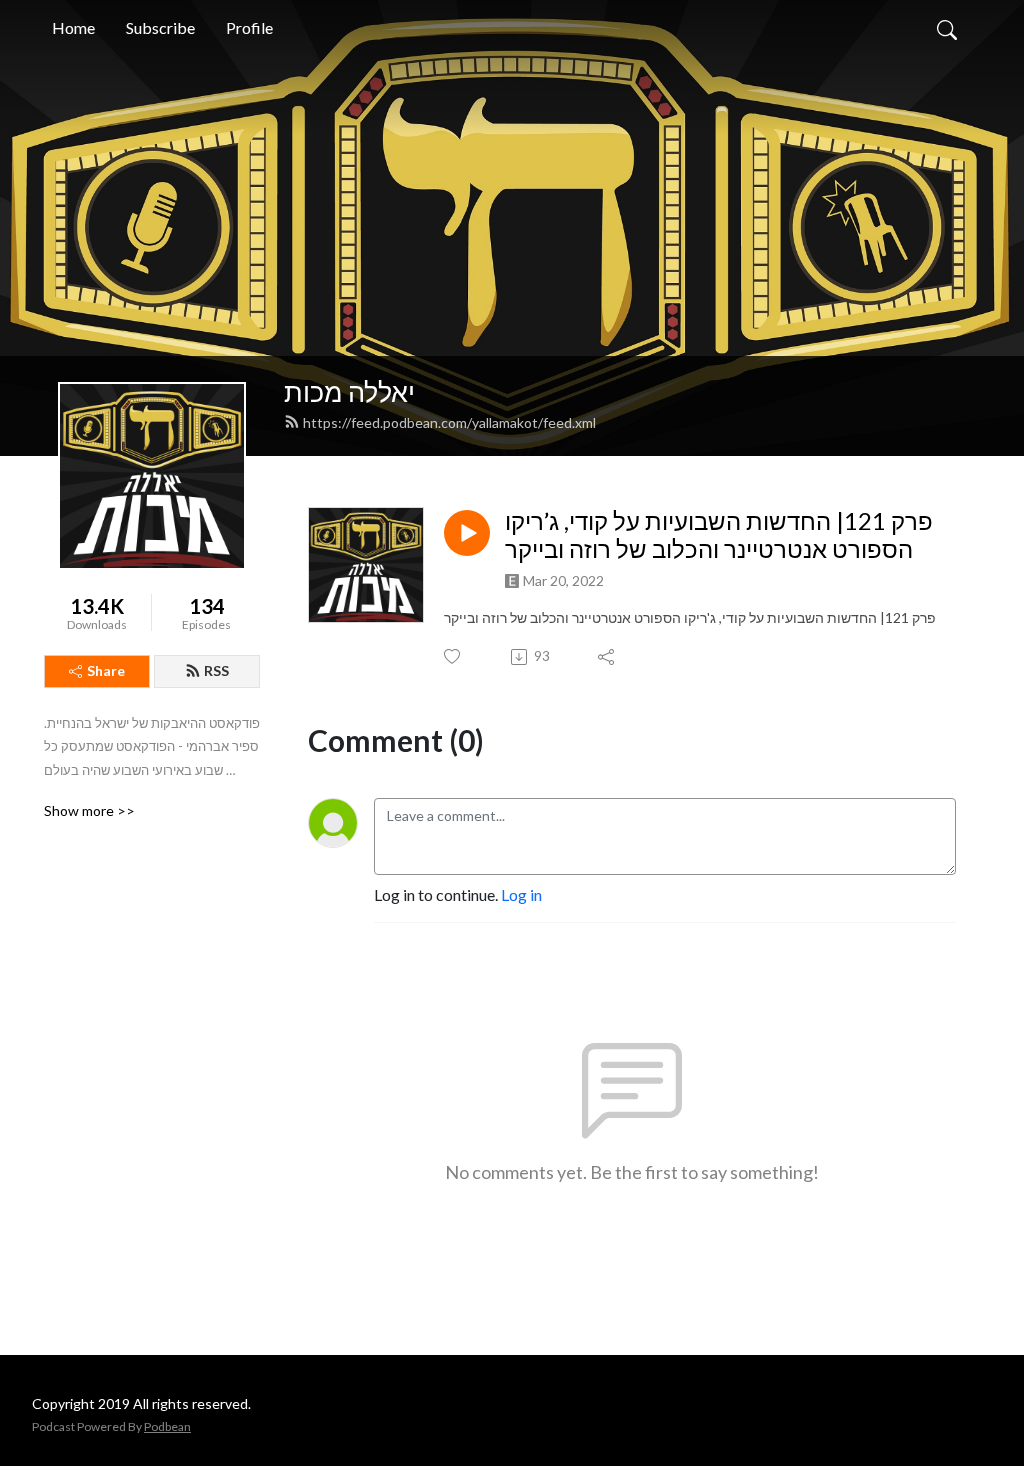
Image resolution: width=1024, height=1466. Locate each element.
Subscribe (160, 27)
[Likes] (453, 656)
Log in (521, 894)
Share (106, 670)
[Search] (947, 28)
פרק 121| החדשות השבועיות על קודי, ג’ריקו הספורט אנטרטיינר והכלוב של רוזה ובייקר (719, 535)
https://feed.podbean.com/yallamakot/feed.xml (449, 422)
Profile (249, 27)
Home (73, 27)
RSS (216, 670)
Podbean (167, 1426)
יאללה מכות (349, 391)
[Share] (607, 657)
